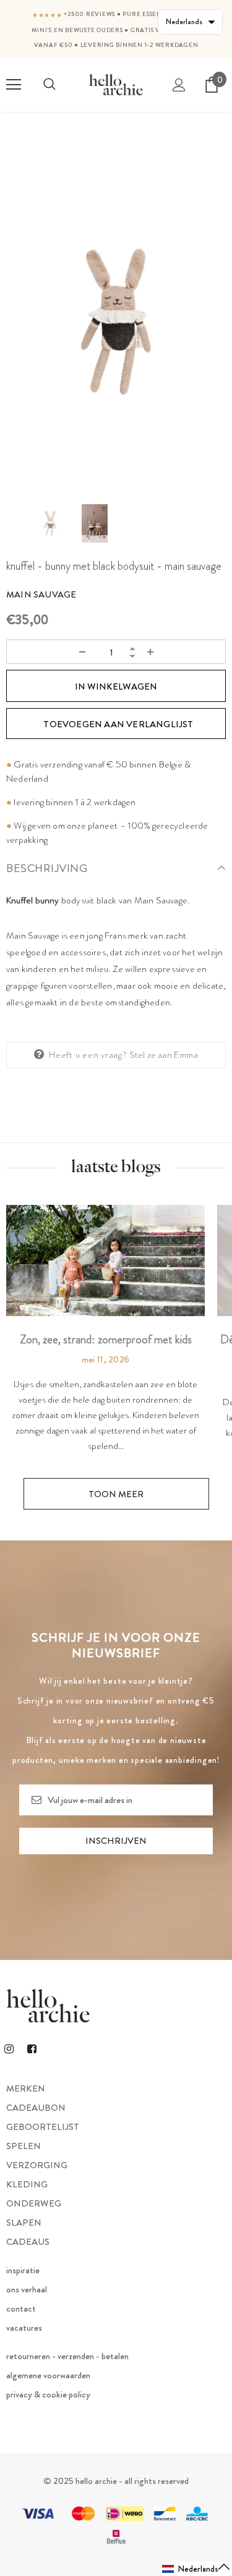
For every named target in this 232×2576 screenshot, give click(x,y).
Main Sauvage (41, 594)
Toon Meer (116, 1494)
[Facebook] (32, 2048)
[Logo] (116, 85)
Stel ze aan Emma (164, 1055)
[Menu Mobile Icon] (14, 85)
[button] (196, 2569)
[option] (116, 322)
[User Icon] (179, 85)
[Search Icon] (49, 85)
